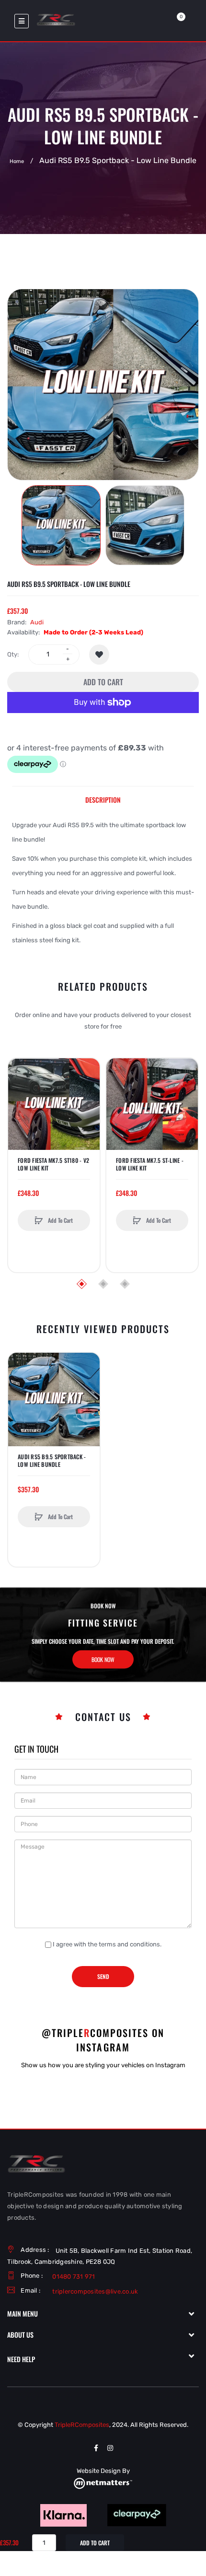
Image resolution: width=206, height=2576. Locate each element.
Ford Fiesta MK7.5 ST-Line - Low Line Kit (150, 1164)
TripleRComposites (82, 2425)
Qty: (13, 654)
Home (17, 161)
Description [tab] (103, 800)
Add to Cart (103, 682)
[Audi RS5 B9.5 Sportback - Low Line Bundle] (61, 525)
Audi (37, 622)
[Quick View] (20, 1107)
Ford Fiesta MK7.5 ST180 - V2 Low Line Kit (53, 1164)
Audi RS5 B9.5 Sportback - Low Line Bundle (52, 1461)
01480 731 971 (74, 2277)
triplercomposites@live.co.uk (95, 2291)
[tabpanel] (103, 883)
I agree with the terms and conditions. (107, 1944)
